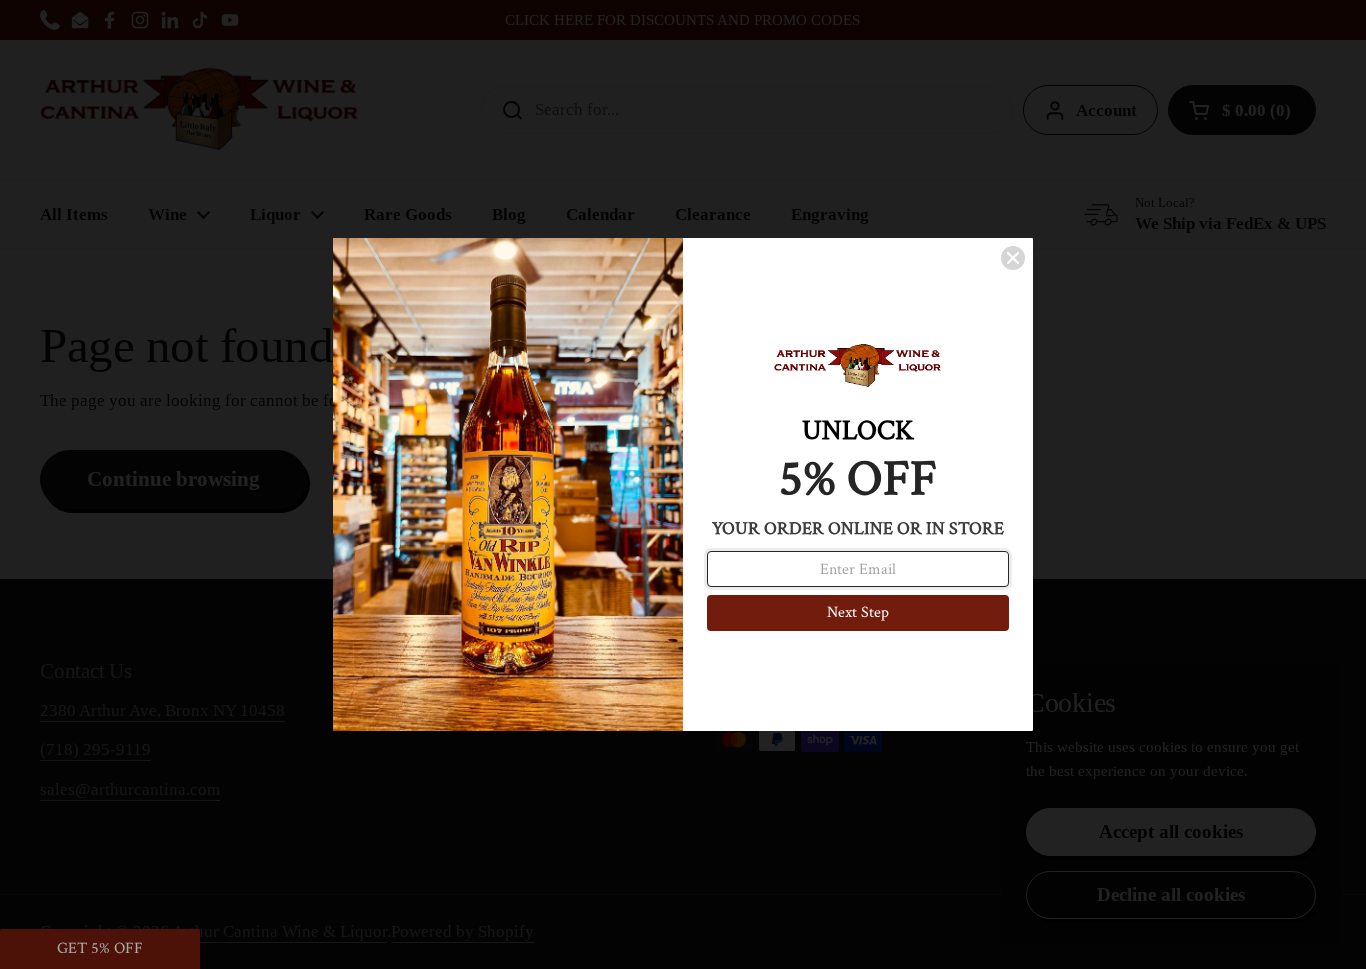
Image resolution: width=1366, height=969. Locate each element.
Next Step (858, 612)
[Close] (1013, 258)
